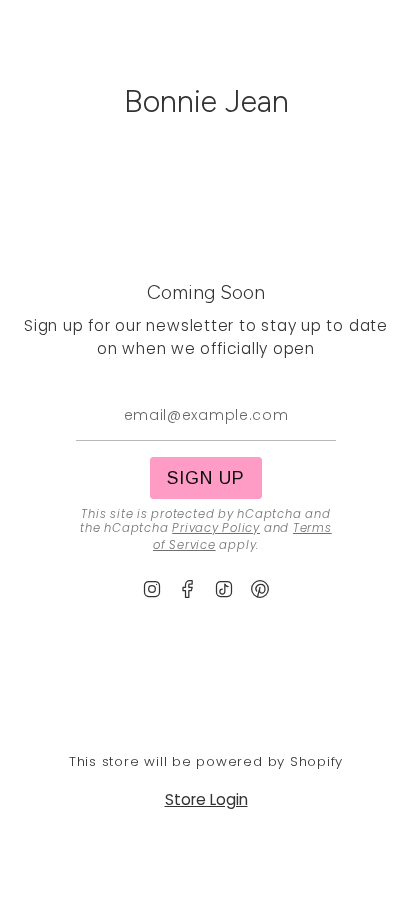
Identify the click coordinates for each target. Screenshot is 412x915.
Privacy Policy (216, 528)
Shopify (316, 761)
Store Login (206, 799)
